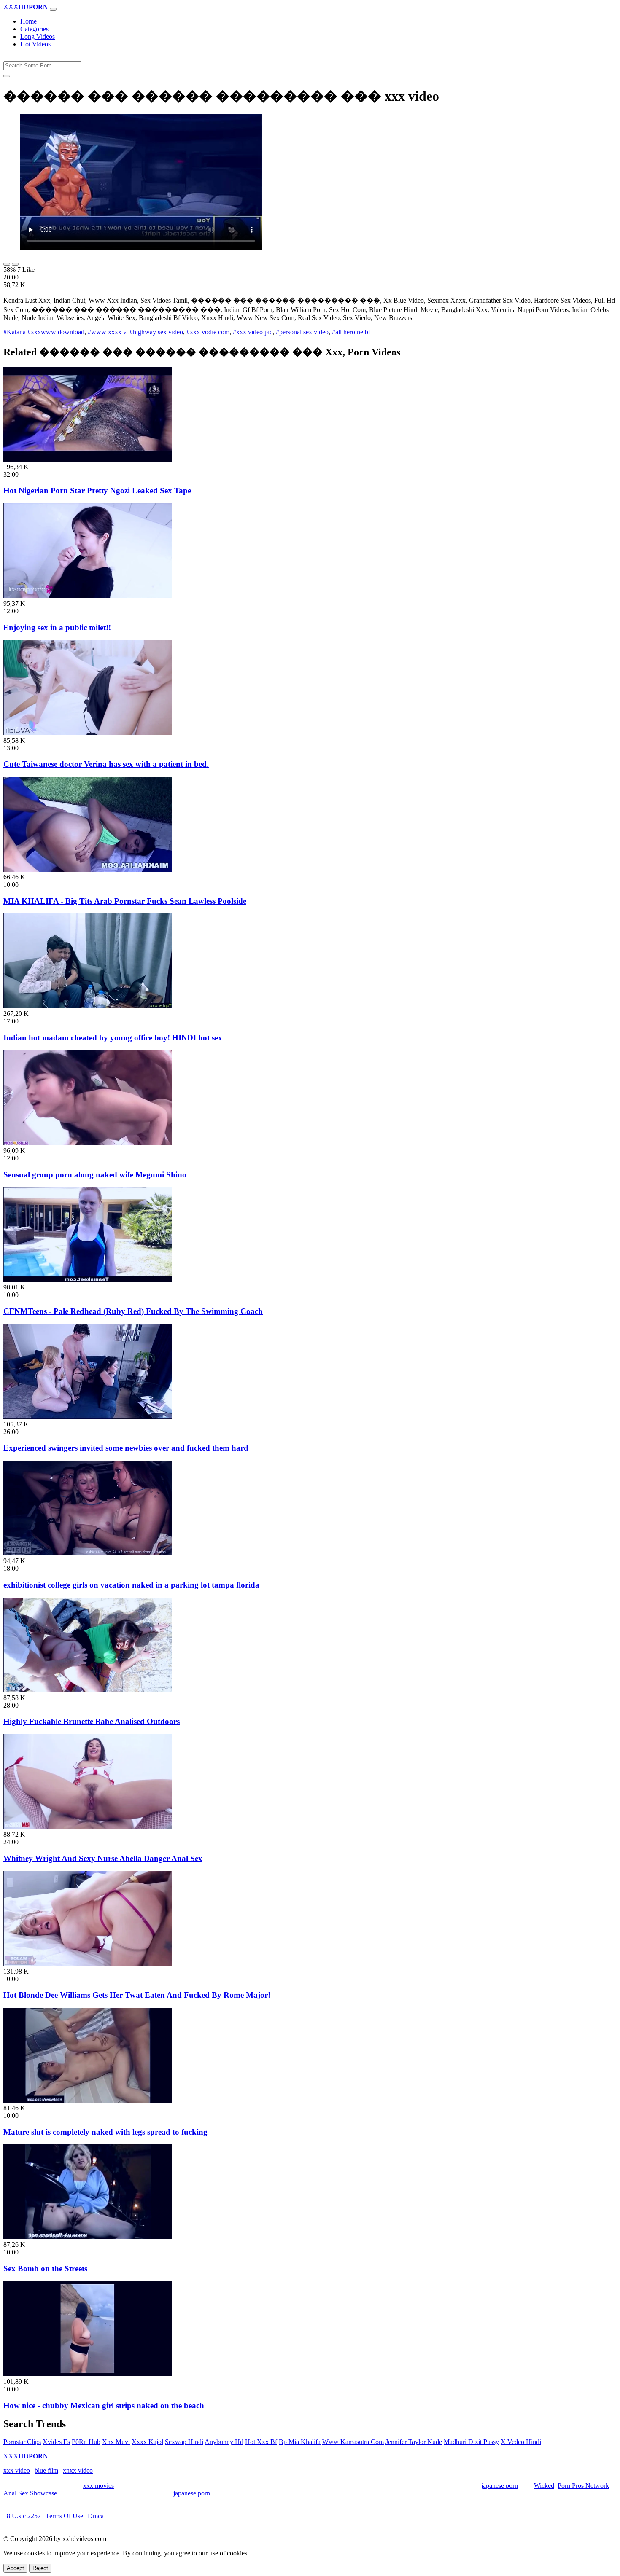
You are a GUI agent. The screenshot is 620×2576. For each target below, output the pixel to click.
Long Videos (38, 36)
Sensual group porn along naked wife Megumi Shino (95, 1175)
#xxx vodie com (208, 332)
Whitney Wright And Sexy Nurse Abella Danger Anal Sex (103, 1858)
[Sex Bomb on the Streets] (88, 2237)
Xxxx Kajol (147, 2442)
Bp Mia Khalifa (300, 2442)
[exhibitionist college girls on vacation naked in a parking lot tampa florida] (88, 1553)
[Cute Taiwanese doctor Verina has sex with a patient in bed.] (88, 733)
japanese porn (500, 2486)
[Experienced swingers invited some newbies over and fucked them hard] (88, 1417)
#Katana (15, 332)
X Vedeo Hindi (521, 2442)
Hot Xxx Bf (261, 2442)
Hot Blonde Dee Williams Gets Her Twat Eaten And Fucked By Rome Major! (137, 1995)
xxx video (17, 2470)
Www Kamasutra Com (353, 2442)
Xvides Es (56, 2442)
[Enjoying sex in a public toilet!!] (88, 596)
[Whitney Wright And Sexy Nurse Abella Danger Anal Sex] (88, 1827)
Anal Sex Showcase (30, 2493)
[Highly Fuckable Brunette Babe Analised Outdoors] (88, 1690)
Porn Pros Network (583, 2486)
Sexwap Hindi (184, 2442)
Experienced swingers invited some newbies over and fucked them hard (126, 1448)
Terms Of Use (64, 2516)
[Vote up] (7, 264)
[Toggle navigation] (53, 9)
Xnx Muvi (116, 2442)
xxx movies (98, 2486)
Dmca (96, 2516)
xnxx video (78, 2470)
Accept (15, 2568)
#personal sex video (302, 332)
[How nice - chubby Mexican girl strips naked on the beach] (88, 2374)
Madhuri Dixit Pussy (471, 2442)
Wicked (544, 2486)
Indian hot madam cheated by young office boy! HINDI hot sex (113, 1038)
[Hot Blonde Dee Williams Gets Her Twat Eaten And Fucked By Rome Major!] (88, 1964)
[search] (7, 76)
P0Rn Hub (86, 2442)
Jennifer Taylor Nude (414, 2442)
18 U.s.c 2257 (22, 2516)
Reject (40, 2568)
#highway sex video (156, 332)
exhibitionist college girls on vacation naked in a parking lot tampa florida (131, 1585)
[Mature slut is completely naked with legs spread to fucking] (88, 2100)
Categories (34, 29)
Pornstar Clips (22, 2442)
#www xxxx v (107, 332)
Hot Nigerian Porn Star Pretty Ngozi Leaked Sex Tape (97, 490)
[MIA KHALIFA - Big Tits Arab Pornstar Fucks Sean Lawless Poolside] (88, 869)
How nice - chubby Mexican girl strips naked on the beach (104, 2405)
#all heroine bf (351, 332)
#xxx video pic (253, 332)
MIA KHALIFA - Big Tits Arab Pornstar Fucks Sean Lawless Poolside (125, 901)
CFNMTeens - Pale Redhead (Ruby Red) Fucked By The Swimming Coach (133, 1311)
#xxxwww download (56, 332)
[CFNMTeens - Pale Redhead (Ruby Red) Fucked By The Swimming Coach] (88, 1280)
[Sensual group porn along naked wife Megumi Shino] (88, 1143)
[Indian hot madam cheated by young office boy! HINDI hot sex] (88, 1006)
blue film (46, 2470)
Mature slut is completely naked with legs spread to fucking (105, 2132)
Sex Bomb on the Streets (45, 2268)
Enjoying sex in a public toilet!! (57, 627)
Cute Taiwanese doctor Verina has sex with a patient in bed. (106, 764)
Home (28, 21)
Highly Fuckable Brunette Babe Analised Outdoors (92, 1721)
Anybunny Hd (224, 2442)
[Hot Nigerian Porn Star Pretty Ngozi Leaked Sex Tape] (88, 459)
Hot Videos (35, 44)
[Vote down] (15, 264)
